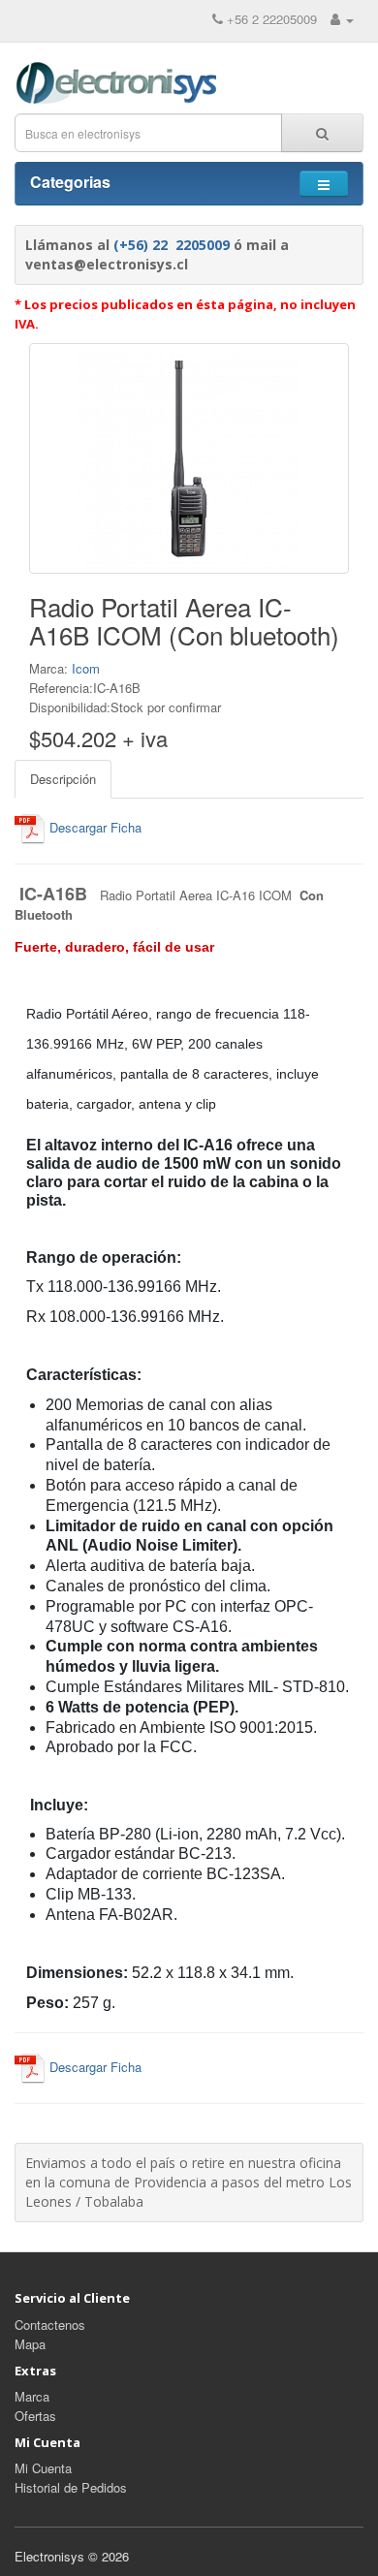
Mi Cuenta (43, 2468)
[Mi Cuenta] (342, 19)
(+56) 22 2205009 (172, 245)
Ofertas (35, 2416)
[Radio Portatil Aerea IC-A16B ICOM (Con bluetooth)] (189, 458)
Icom (86, 668)
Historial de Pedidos (71, 2487)
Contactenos (50, 2325)
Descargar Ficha (94, 827)
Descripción (63, 779)
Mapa (30, 2344)
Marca (32, 2396)
